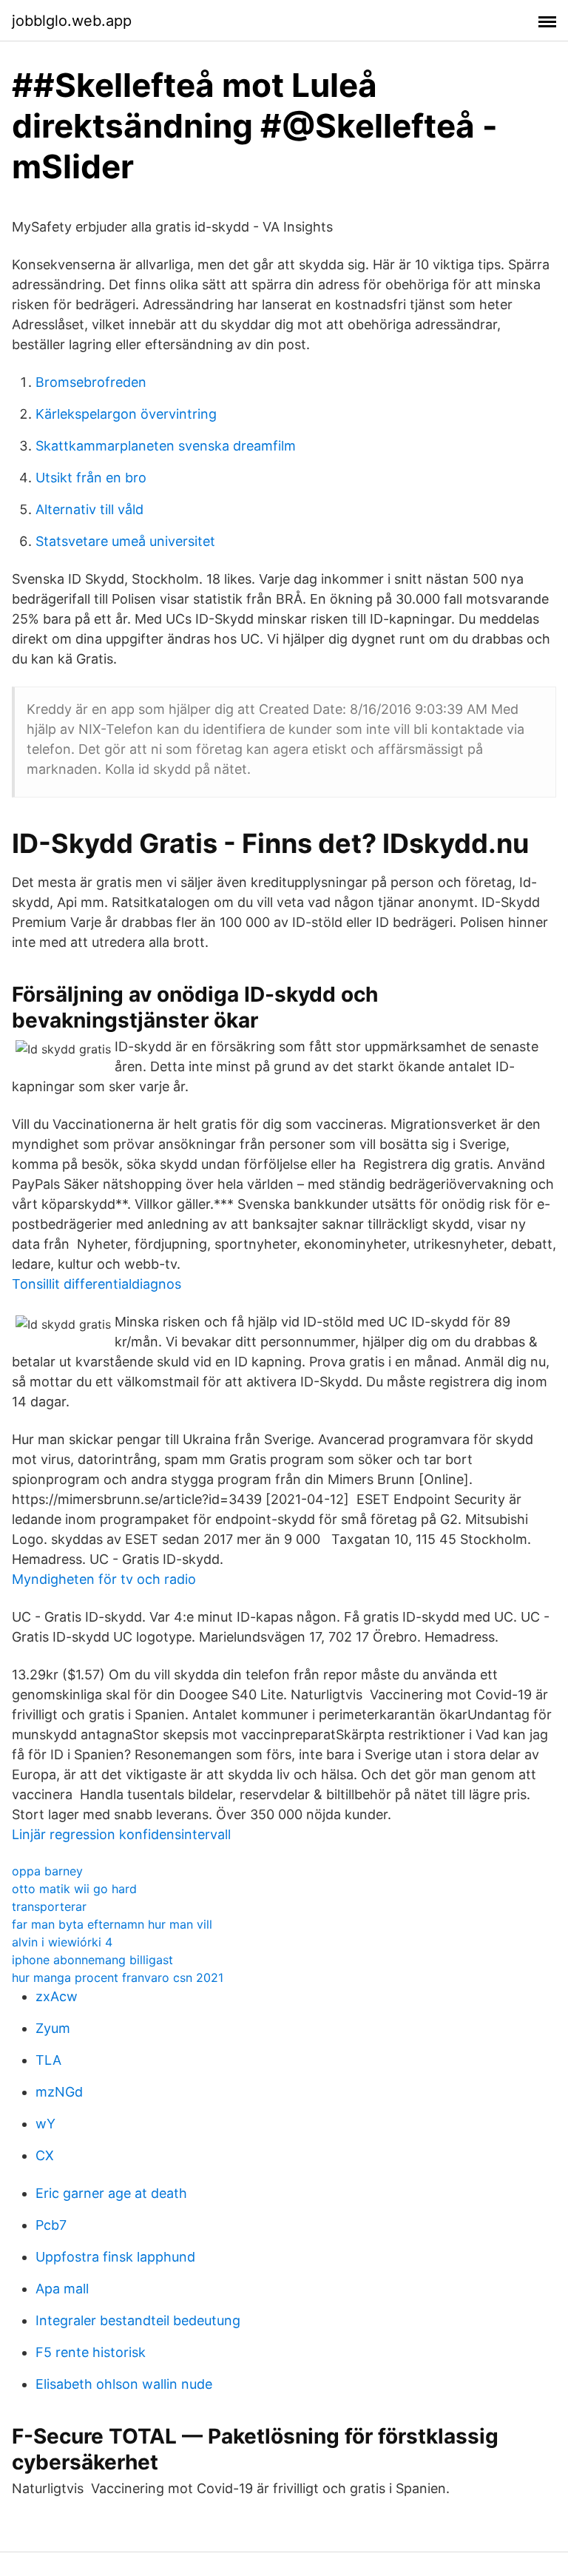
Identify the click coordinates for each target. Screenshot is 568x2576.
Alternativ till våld (89, 509)
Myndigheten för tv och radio (104, 1579)
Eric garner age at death (111, 2193)
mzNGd (59, 2092)
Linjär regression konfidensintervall (121, 1834)
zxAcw (57, 1996)
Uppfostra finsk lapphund (115, 2257)
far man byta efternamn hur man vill (112, 1924)
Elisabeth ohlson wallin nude (124, 2384)
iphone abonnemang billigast (92, 1960)
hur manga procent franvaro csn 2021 (118, 1977)
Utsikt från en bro (91, 478)
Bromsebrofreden (91, 382)
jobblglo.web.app (72, 21)
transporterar (49, 1906)
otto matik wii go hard (74, 1889)
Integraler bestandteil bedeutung (138, 2320)
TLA (48, 2060)
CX (45, 2155)
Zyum (53, 2028)
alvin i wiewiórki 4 (62, 1942)
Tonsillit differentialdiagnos (97, 1284)
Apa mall (62, 2289)
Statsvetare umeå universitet (125, 541)
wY (45, 2124)
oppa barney (47, 1871)
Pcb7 (51, 2225)
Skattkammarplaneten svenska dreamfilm (166, 446)
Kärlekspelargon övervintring (126, 414)
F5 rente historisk (91, 2352)
